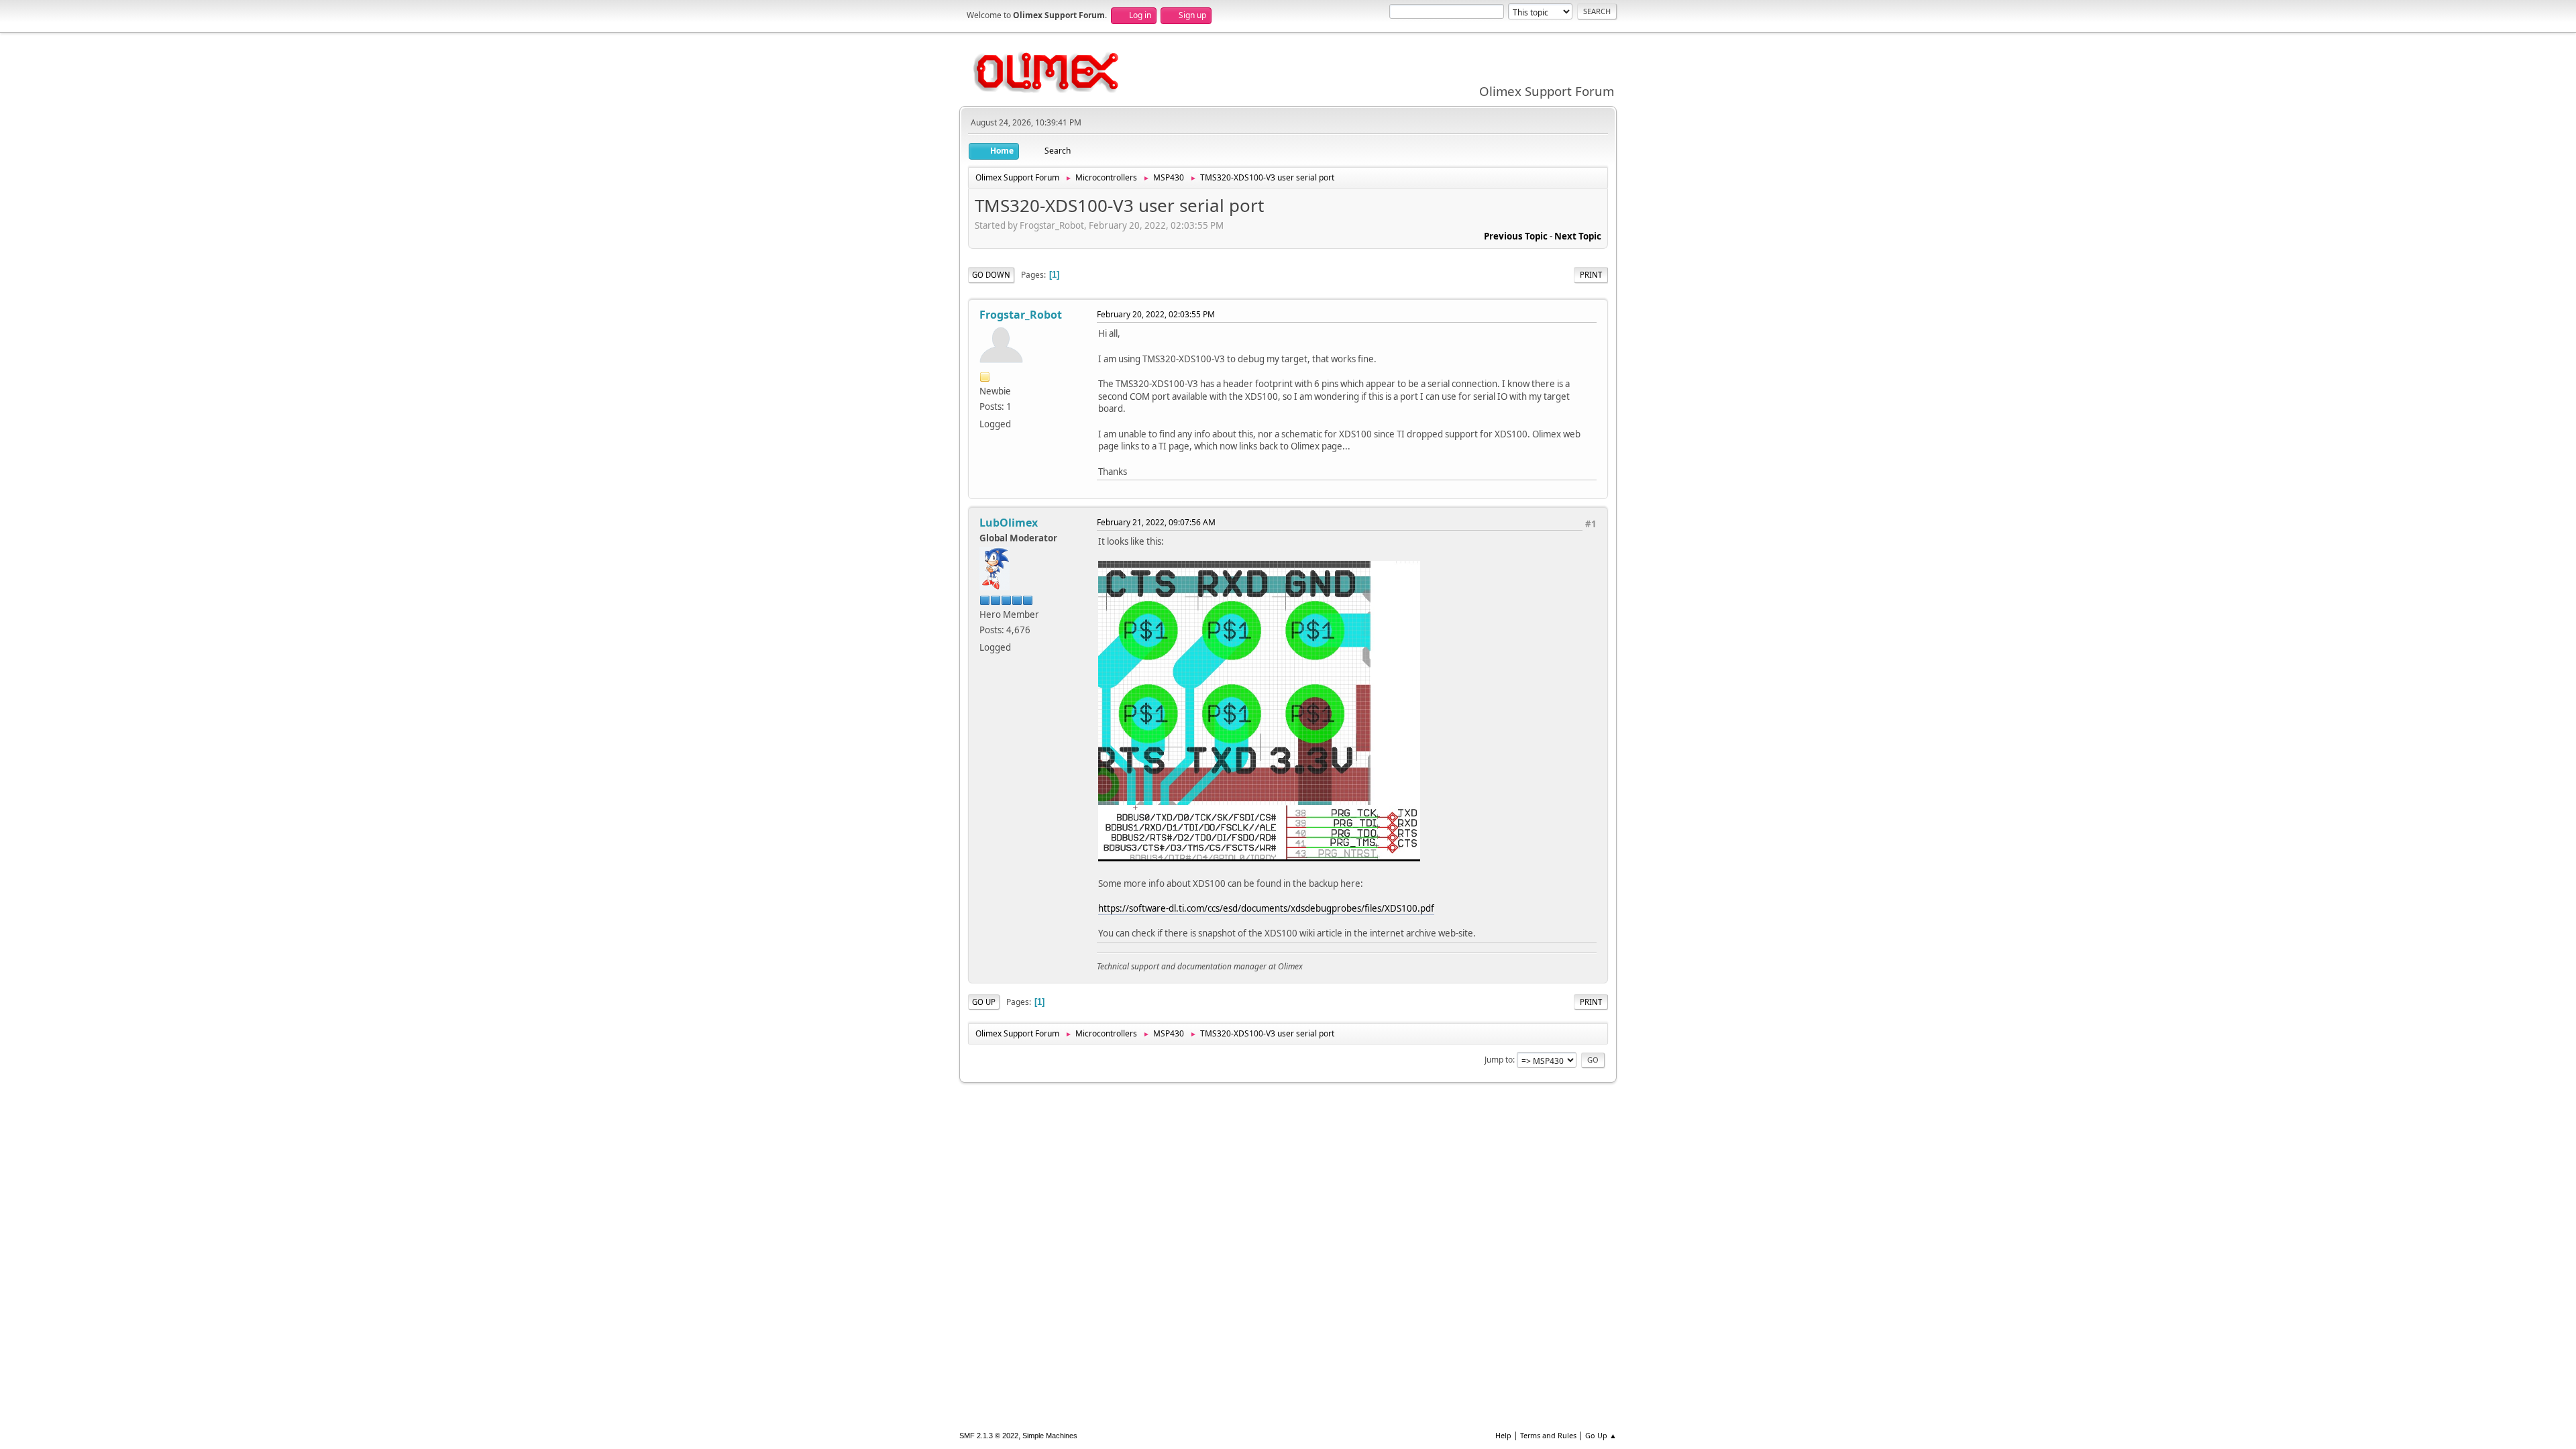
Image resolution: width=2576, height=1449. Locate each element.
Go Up (984, 1002)
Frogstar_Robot (1021, 315)
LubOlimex (1009, 523)
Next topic (1578, 236)
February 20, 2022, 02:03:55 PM (1156, 314)
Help (1503, 1435)
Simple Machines (1050, 1436)
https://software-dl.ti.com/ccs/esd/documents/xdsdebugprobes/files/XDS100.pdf (1266, 908)
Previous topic (1516, 236)
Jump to (1499, 1060)
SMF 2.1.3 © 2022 (989, 1436)
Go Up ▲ (1601, 1435)
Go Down (991, 275)
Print (1591, 275)
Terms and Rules (1548, 1435)
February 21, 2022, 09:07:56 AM (1156, 522)
